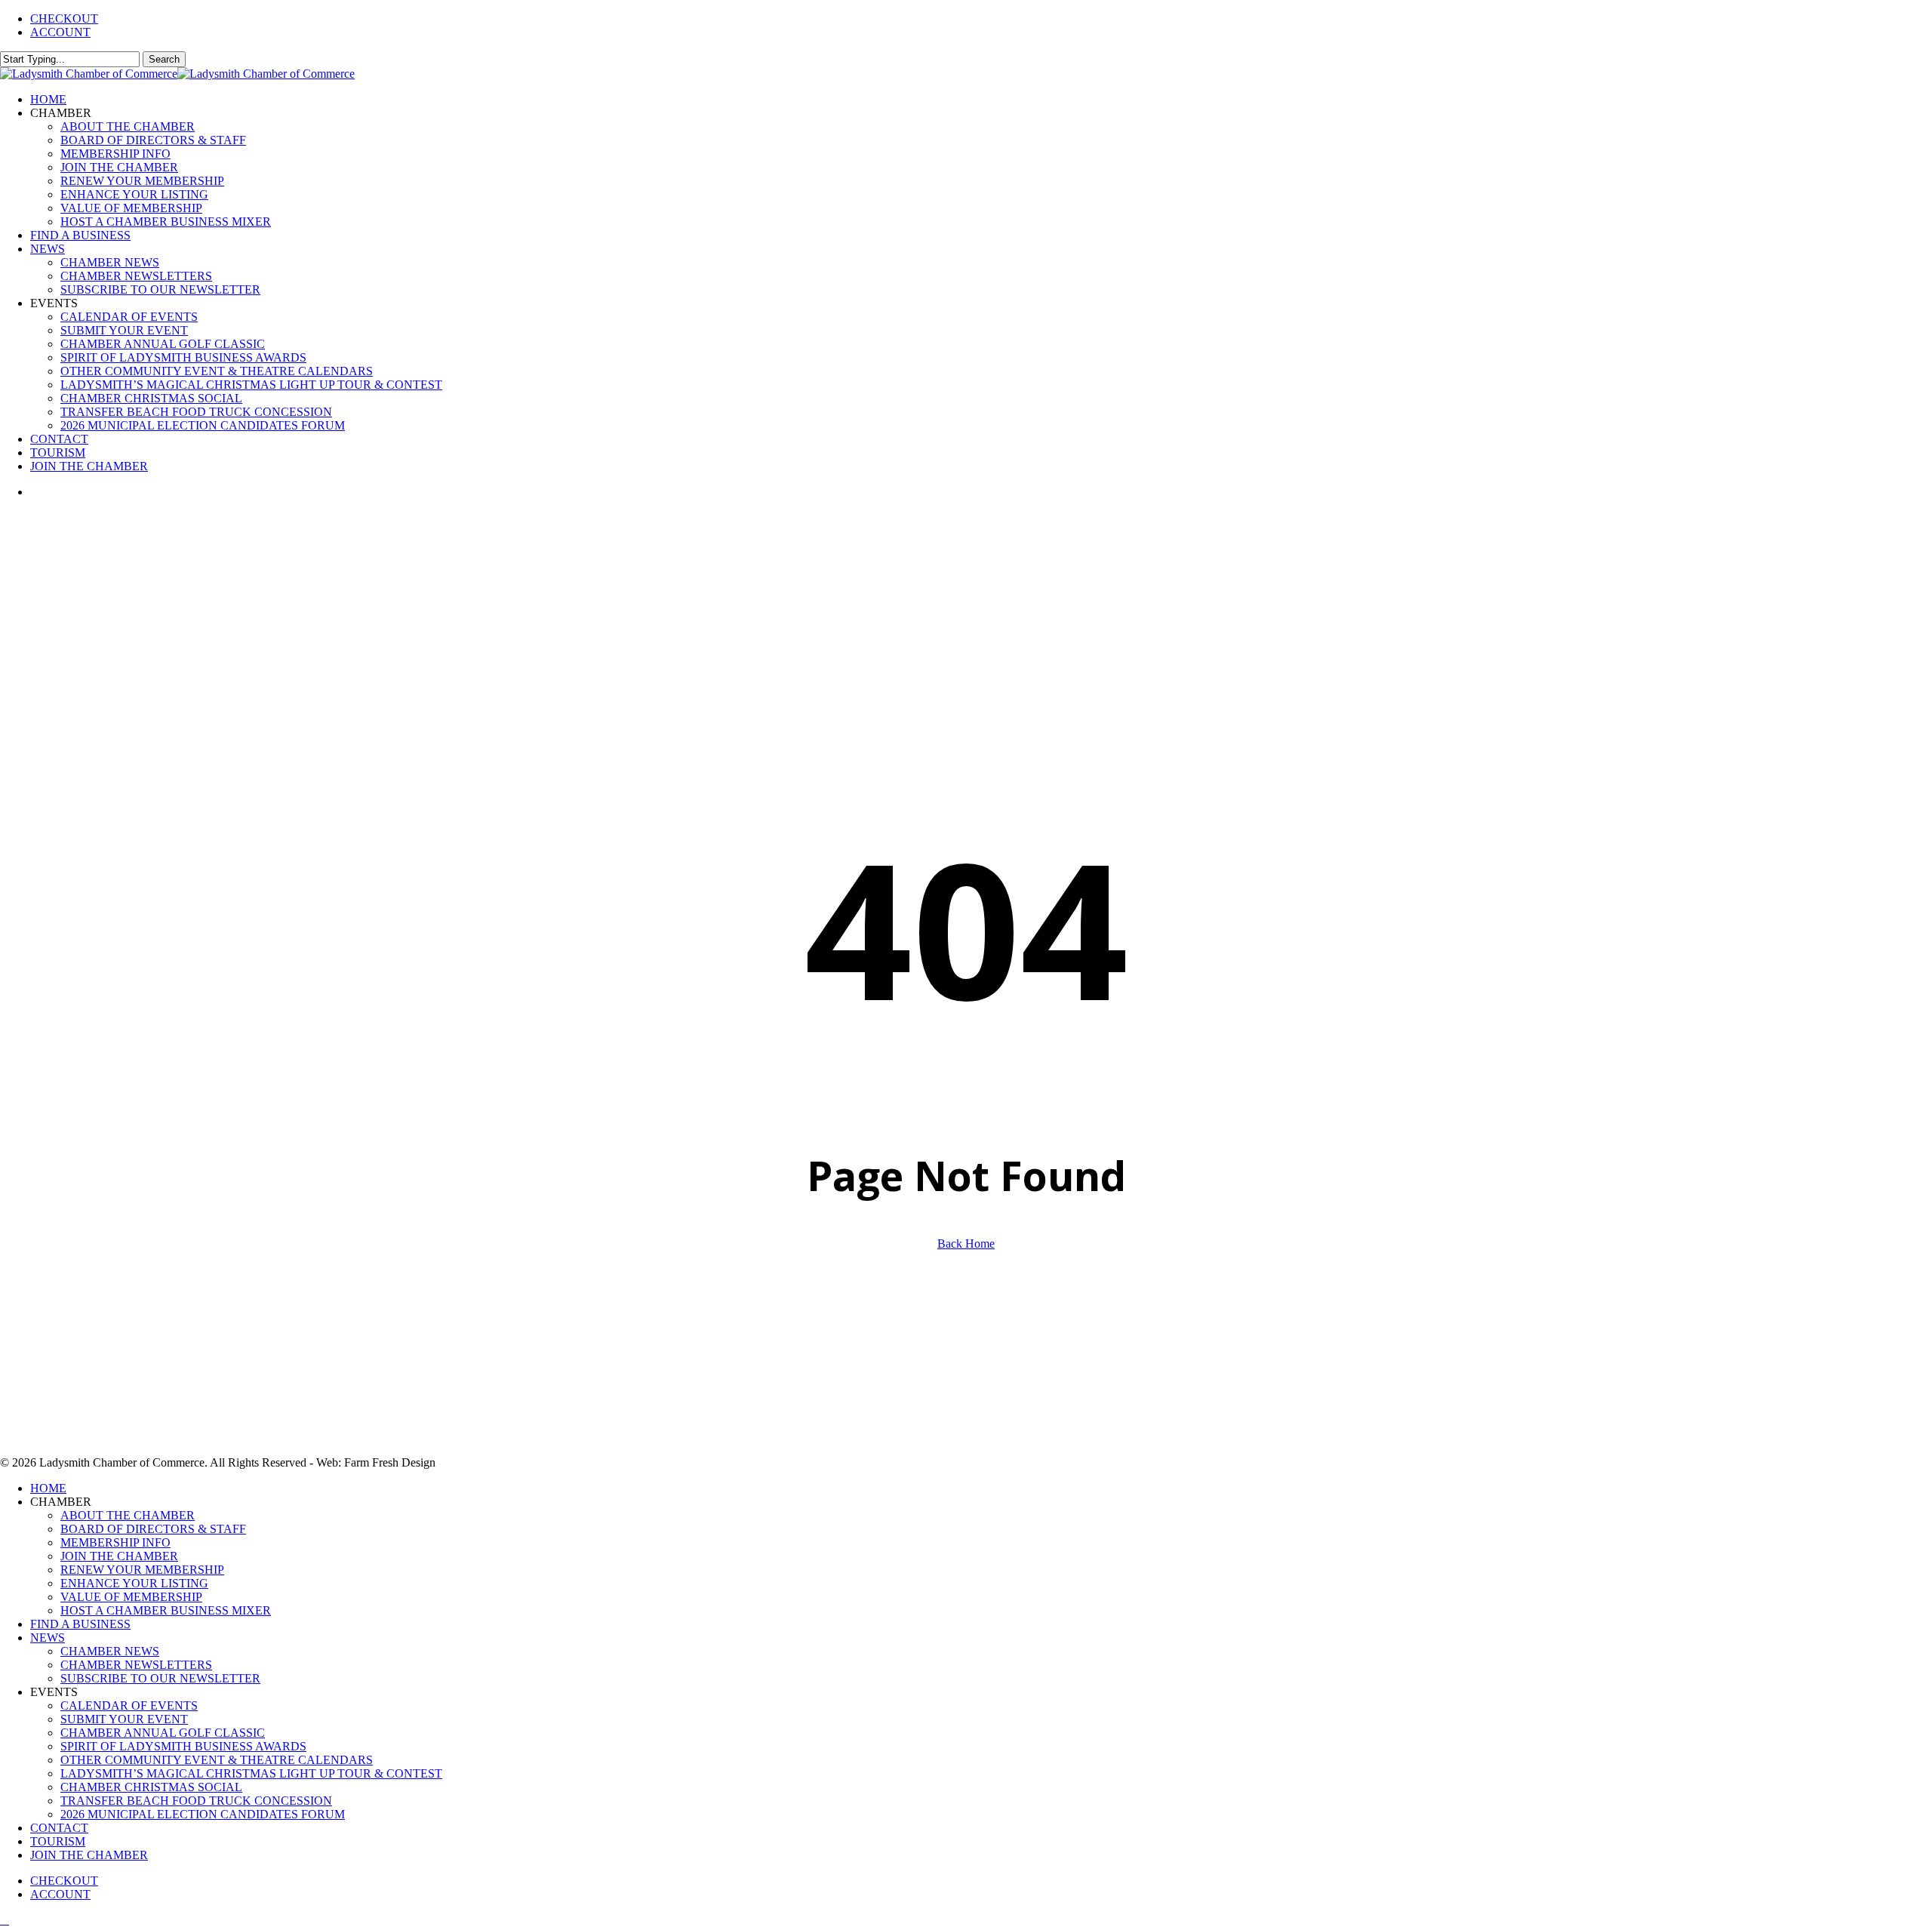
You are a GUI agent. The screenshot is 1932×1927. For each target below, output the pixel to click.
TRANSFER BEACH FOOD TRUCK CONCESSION (196, 1801)
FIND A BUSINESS (80, 1624)
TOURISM (58, 1841)
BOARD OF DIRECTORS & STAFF (153, 1529)
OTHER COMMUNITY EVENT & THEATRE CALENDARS (217, 1760)
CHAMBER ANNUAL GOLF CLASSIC (163, 1733)
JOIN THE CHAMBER (119, 1556)
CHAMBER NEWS (110, 1651)
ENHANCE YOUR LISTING (134, 1583)
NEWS (48, 1638)
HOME (48, 1488)
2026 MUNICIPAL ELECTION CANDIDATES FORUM (203, 1814)
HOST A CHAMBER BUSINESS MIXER (166, 1610)
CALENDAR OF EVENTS (129, 1705)
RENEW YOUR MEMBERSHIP (142, 1570)
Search (164, 59)
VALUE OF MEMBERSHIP (131, 1597)
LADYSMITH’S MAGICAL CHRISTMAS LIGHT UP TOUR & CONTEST (251, 1773)
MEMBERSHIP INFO (115, 1542)
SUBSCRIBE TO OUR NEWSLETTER (160, 1678)
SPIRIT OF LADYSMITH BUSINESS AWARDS (183, 1746)
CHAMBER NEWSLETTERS (136, 1665)
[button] (5, 1920)
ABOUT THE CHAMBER (128, 1515)
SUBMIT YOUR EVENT (124, 1719)
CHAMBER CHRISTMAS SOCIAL (151, 1787)
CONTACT (59, 1828)
